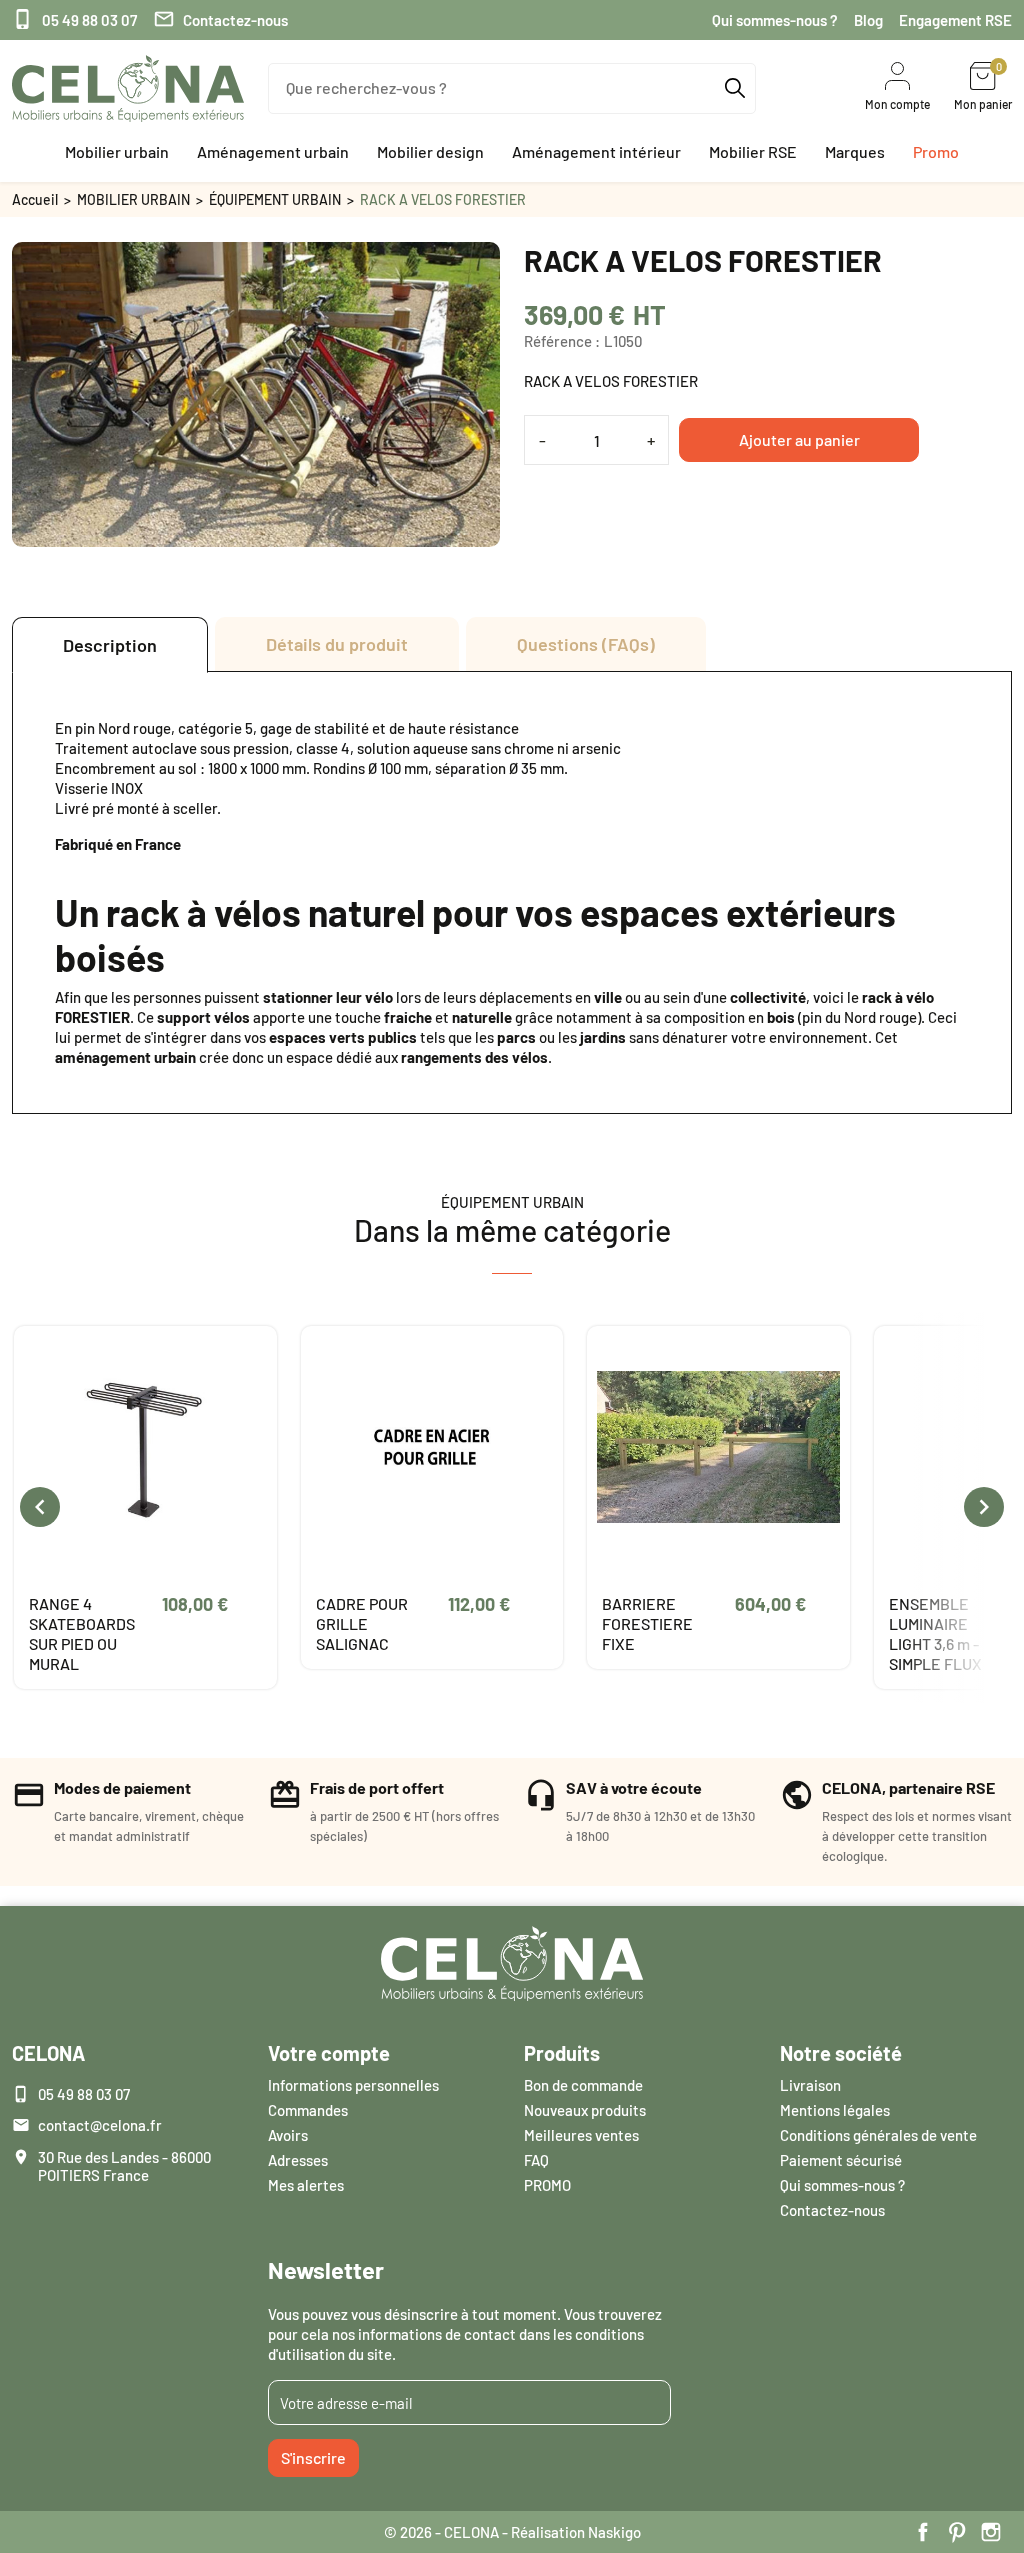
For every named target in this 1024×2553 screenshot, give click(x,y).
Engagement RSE (955, 20)
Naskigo (614, 2532)
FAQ (536, 2160)
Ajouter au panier (799, 439)
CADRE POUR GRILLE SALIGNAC (362, 1623)
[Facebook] (923, 2532)
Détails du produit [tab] (337, 644)
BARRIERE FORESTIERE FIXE (647, 1623)
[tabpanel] (512, 893)
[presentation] (40, 1507)
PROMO (547, 2185)
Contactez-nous (220, 19)
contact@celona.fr (100, 2125)
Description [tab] (110, 645)
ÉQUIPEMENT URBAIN (275, 199)
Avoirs (288, 2135)
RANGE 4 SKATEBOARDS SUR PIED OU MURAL (82, 1633)
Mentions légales (835, 2110)
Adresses (298, 2160)
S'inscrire (313, 2457)
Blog (868, 20)
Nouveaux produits (585, 2110)
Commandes (308, 2110)
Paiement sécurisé (841, 2160)
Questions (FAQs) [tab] (586, 644)
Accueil (35, 199)
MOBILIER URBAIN (133, 199)
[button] (117, 152)
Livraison (810, 2085)
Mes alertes (306, 2185)
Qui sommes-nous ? (775, 20)
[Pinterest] (957, 2532)
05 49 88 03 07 (74, 19)
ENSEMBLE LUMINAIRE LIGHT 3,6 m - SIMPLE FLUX (935, 1633)
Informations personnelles (353, 2085)
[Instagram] (991, 2532)
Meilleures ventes (581, 2135)
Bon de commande (583, 2085)
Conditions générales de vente (878, 2135)
